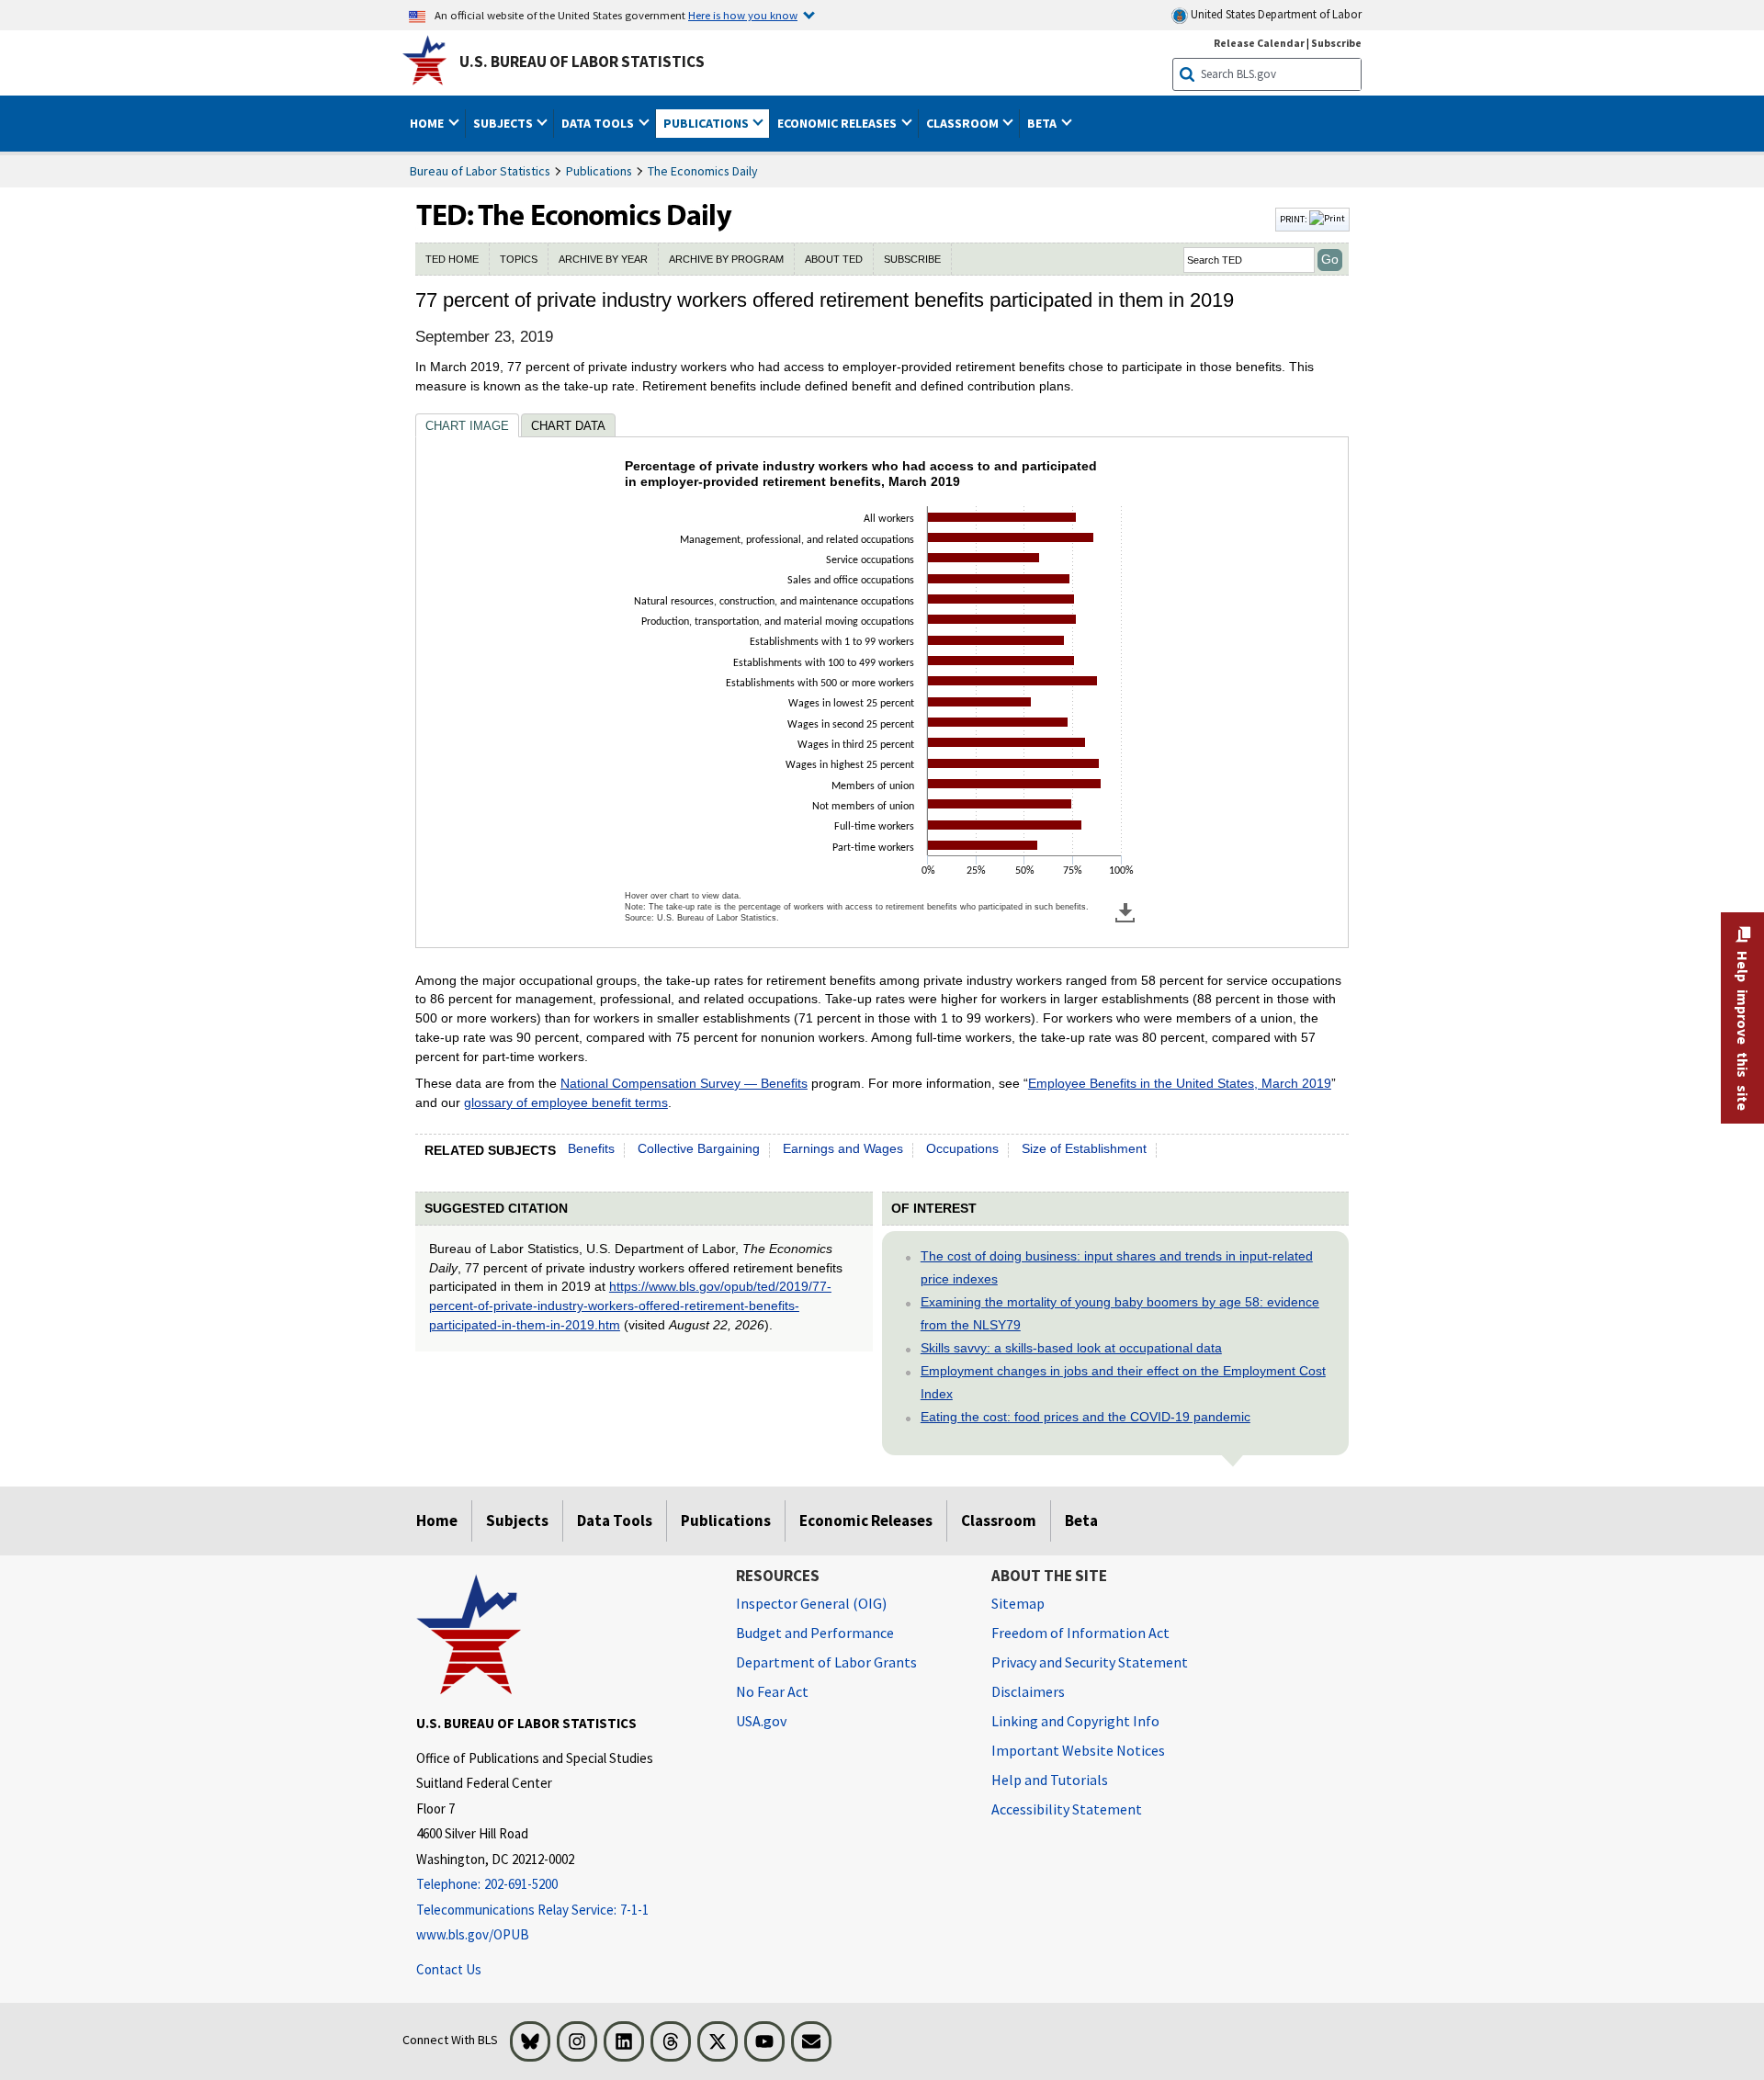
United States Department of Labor (1275, 14)
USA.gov (761, 1721)
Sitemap (1018, 1603)
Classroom (999, 1520)
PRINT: (1295, 219)
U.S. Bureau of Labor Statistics (582, 62)
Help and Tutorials (1050, 1780)
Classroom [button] (964, 123)
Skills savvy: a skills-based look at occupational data (1071, 1348)
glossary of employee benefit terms (566, 1102)
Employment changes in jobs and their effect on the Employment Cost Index (1123, 1382)
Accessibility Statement (1067, 1809)
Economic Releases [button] (838, 123)
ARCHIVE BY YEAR (603, 259)
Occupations (962, 1148)
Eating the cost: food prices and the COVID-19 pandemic (1086, 1417)
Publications (599, 171)
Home (437, 1520)
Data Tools (615, 1520)
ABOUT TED (834, 259)
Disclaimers (1028, 1691)
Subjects (517, 1520)
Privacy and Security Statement (1090, 1662)
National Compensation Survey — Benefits (684, 1083)
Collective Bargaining (699, 1148)
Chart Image (467, 426)
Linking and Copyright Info (1075, 1721)
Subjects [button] (504, 123)
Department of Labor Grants (826, 1662)
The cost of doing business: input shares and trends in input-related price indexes (1117, 1267)
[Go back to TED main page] (843, 220)
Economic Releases (866, 1520)
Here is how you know (743, 15)
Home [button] (428, 123)
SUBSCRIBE (912, 259)
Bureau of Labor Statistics (480, 171)
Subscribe (1336, 43)
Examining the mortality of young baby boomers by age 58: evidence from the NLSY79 (1120, 1313)
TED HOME (452, 259)
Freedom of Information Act (1080, 1633)
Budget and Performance (815, 1633)
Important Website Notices (1078, 1750)
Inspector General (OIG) (811, 1603)
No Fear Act (772, 1691)
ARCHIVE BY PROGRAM (726, 259)
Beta (1081, 1520)
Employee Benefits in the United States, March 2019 (1180, 1083)
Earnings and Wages (843, 1148)
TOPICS (519, 259)
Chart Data (568, 426)
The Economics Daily (703, 171)
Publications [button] (707, 123)
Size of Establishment (1084, 1148)
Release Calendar (1259, 43)
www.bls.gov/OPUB (473, 1934)
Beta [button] (1043, 123)
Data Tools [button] (599, 123)
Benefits (591, 1148)
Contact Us (449, 1969)
